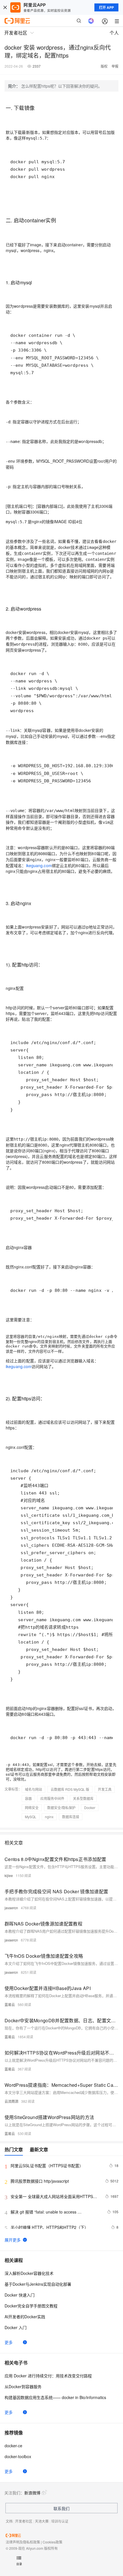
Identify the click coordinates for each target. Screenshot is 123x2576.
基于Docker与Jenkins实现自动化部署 (38, 2284)
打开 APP (106, 7)
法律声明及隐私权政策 (23, 2542)
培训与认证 (60, 2521)
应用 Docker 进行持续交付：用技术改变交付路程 (48, 2376)
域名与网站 (33, 1789)
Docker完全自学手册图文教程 (31, 2306)
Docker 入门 (16, 2327)
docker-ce (13, 2446)
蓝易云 (10, 2004)
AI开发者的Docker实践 (25, 2317)
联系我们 (61, 2508)
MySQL (31, 1817)
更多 (9, 2342)
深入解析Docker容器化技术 (29, 2273)
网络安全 (32, 1807)
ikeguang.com (39, 865)
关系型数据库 (83, 1798)
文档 (9, 2521)
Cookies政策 (52, 2542)
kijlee (9, 1875)
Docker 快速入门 (20, 2295)
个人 (114, 33)
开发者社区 (24, 2521)
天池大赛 (42, 2521)
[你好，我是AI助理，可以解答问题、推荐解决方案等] (91, 21)
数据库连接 (71, 1817)
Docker (90, 1807)
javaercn (11, 1908)
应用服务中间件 (52, 1798)
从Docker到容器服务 (23, 2386)
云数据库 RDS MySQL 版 (70, 1789)
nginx (49, 1817)
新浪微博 (32, 2493)
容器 (28, 1798)
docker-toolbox (18, 2456)
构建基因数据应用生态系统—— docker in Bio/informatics (55, 2397)
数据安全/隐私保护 (61, 1807)
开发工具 (105, 1789)
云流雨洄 (11, 2101)
